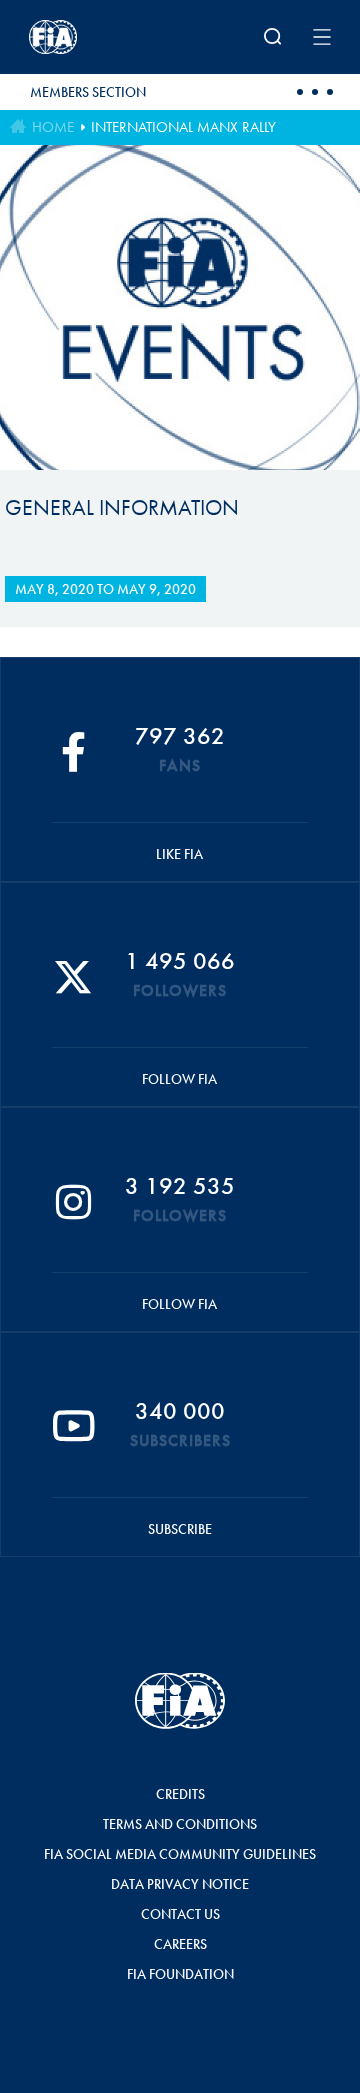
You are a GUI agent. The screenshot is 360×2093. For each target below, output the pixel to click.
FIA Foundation (180, 1974)
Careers (180, 1944)
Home (53, 127)
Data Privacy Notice (180, 1884)
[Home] (84, 37)
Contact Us (180, 1914)
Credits (180, 1794)
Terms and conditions (180, 1824)
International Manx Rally (183, 127)
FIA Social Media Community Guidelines (180, 1854)
